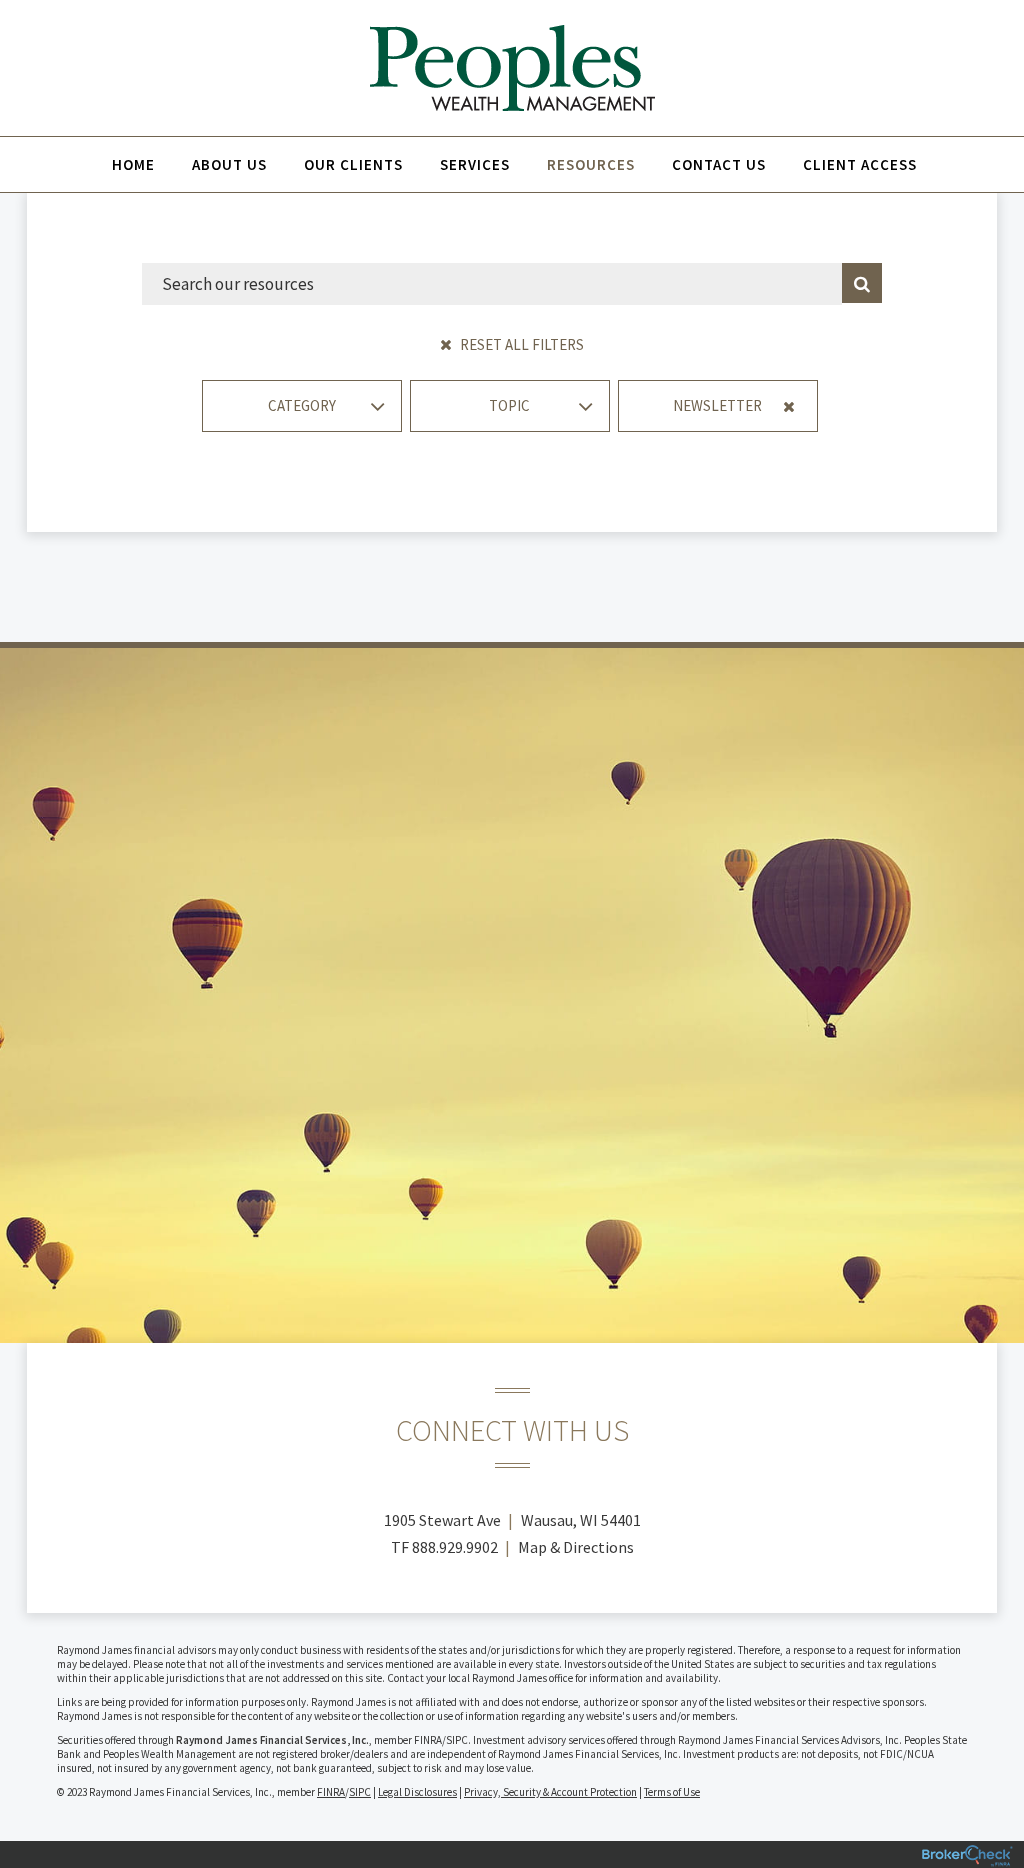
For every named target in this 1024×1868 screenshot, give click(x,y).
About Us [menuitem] (229, 164)
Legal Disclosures (417, 1792)
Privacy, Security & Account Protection (550, 1792)
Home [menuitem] (133, 164)
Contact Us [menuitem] (719, 164)
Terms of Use (672, 1792)
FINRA (331, 1792)
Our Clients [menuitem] (353, 164)
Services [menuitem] (475, 164)
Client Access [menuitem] (860, 164)
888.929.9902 (455, 1547)
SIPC (360, 1792)
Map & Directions (576, 1547)
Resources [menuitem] (591, 164)
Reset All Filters (520, 344)
